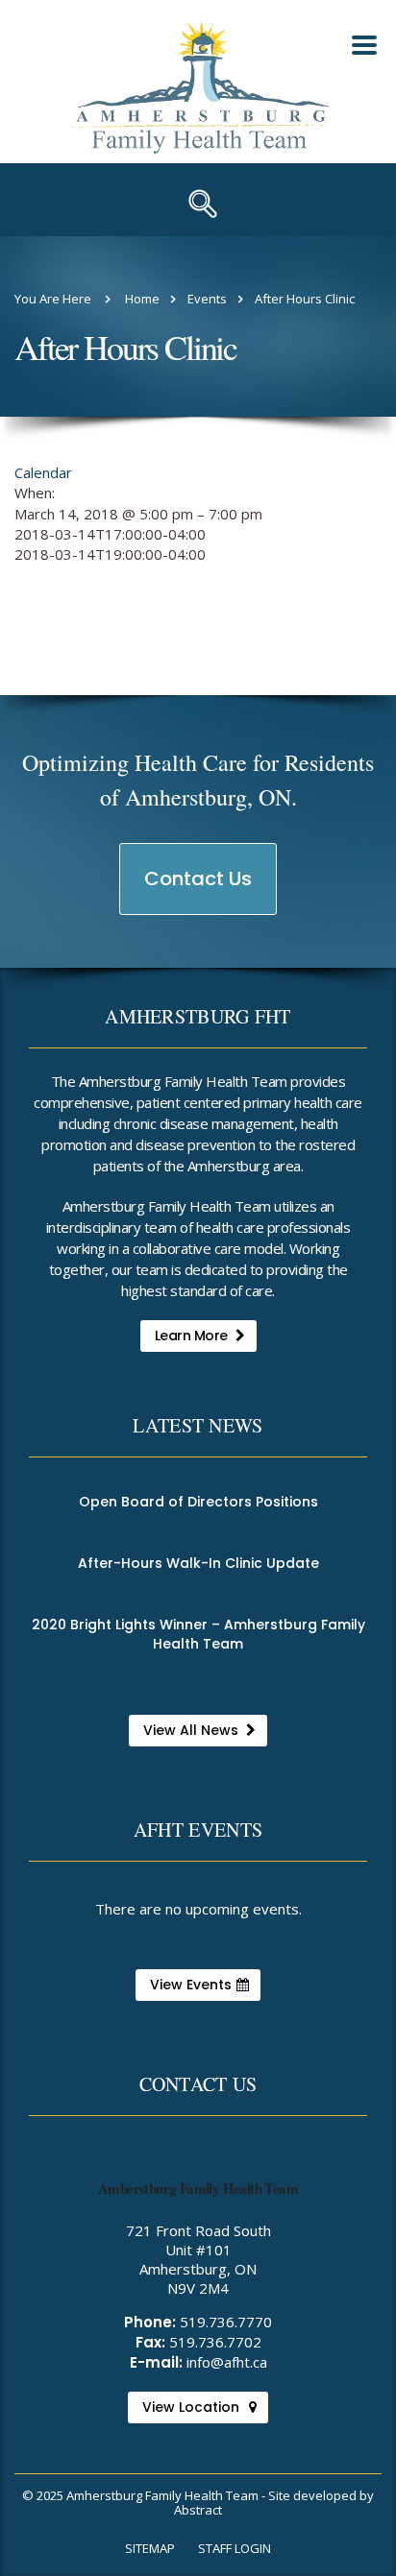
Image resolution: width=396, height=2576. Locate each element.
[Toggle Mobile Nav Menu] (364, 45)
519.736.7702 (215, 2342)
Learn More (191, 1336)
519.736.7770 (226, 2322)
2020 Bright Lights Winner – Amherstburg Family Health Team (198, 1634)
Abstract (198, 2510)
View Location (191, 2407)
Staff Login (235, 2548)
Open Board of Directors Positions (198, 1502)
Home (142, 299)
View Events (191, 1985)
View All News (191, 1730)
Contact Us (199, 890)
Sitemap (150, 2548)
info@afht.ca (227, 2362)
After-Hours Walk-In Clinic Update (198, 1563)
